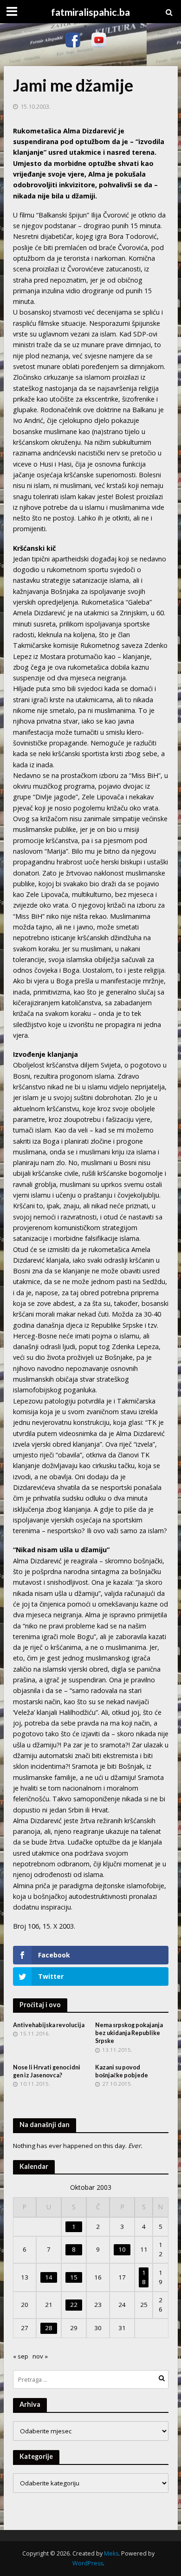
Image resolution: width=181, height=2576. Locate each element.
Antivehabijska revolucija (49, 2025)
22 (74, 2305)
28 (49, 2328)
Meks (111, 2553)
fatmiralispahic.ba (90, 12)
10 (122, 2249)
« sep (21, 2356)
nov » (40, 2356)
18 (144, 2277)
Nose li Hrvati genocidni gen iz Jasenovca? (47, 2071)
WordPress (88, 2563)
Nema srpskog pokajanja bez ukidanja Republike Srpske (129, 2033)
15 (74, 2277)
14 (49, 2277)
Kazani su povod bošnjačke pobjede (122, 2071)
